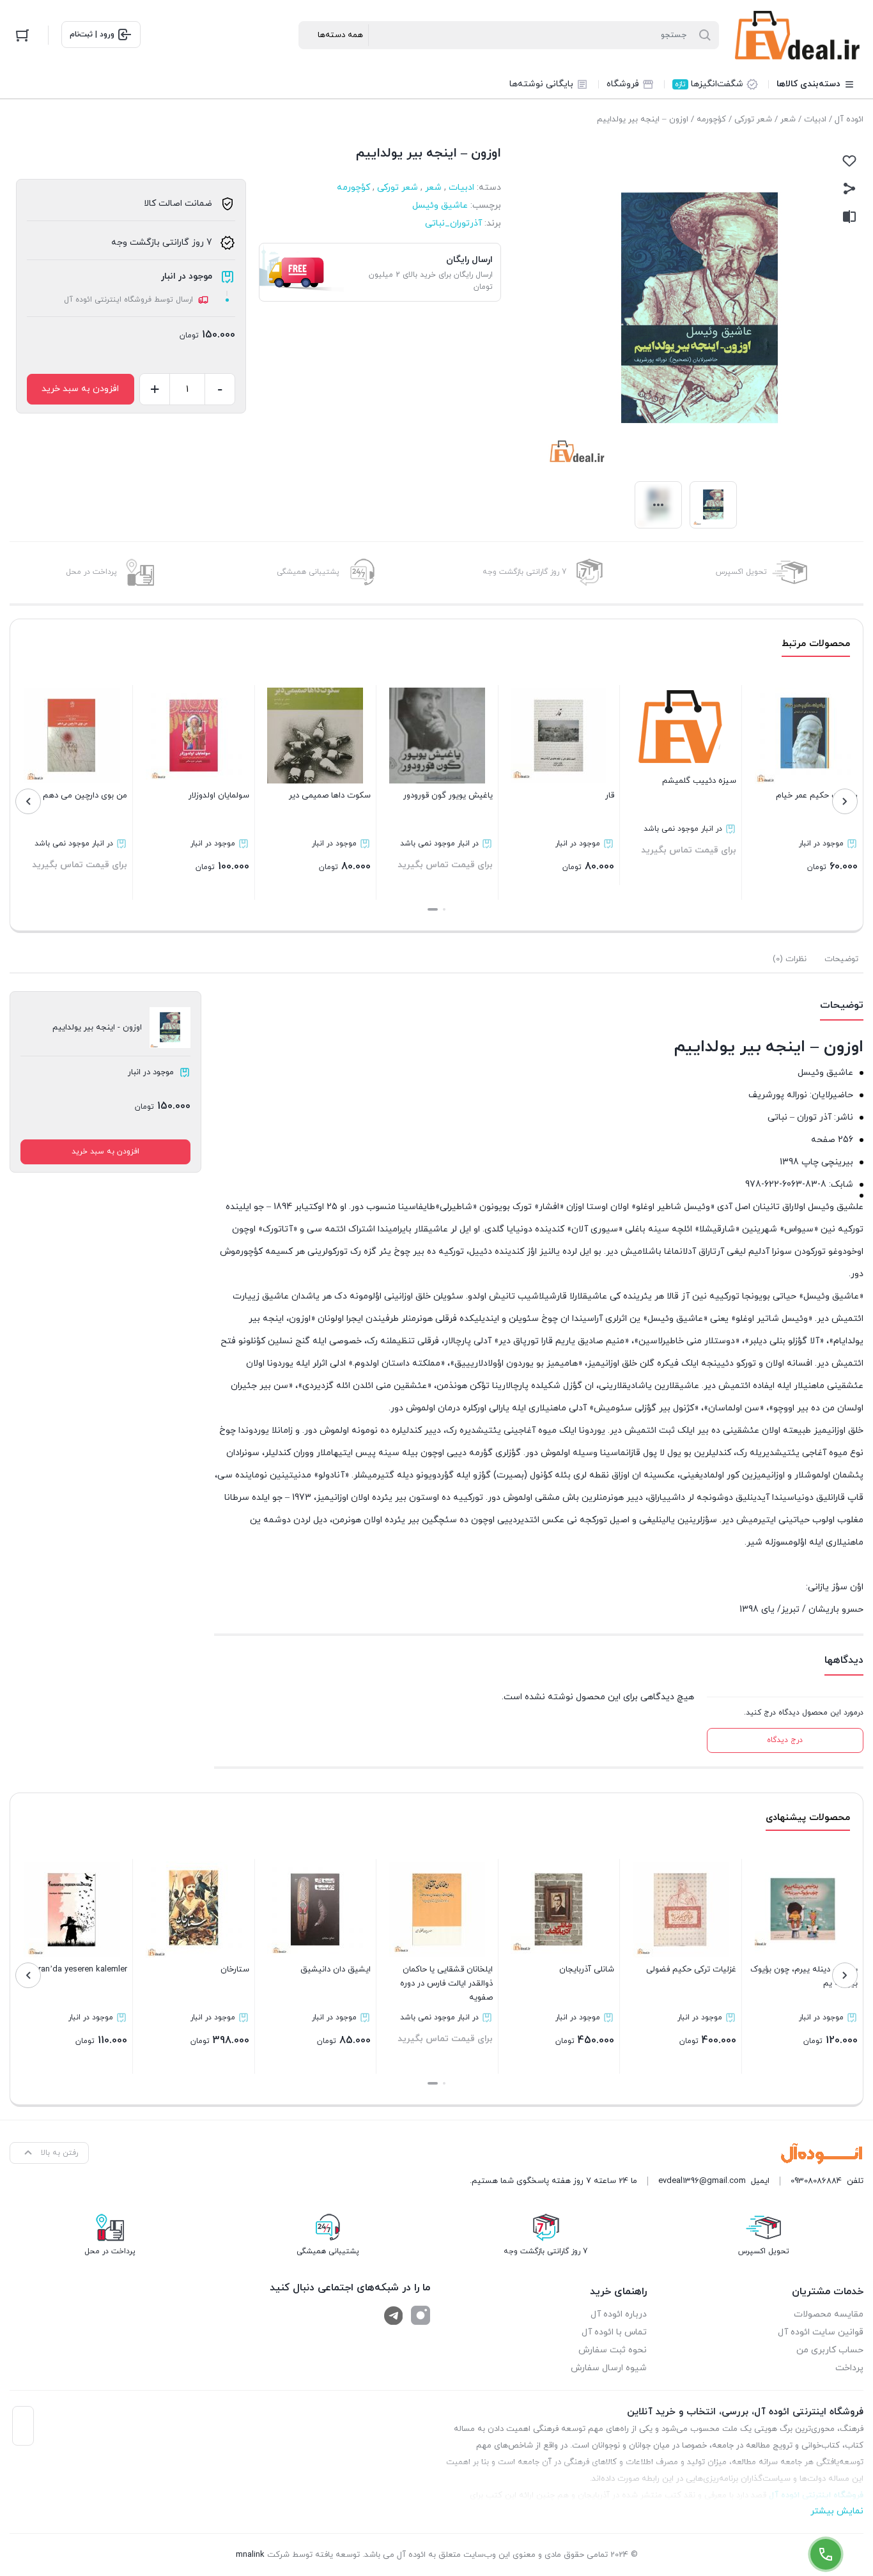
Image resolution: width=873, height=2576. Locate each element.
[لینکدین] (394, 2315)
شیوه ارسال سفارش (609, 2368)
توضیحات (841, 959)
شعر (788, 120)
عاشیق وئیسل (440, 205)
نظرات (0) (790, 959)
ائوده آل (849, 120)
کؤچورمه (711, 120)
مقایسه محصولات (829, 2314)
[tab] (841, 959)
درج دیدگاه (785, 1740)
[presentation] (845, 801)
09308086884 (816, 2181)
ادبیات (815, 120)
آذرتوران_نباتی (453, 223)
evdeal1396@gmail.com (702, 2181)
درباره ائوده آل (619, 2314)
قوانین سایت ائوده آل (821, 2332)
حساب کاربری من (830, 2350)
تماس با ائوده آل (614, 2332)
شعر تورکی (753, 120)
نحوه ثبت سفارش (613, 2350)
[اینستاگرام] (421, 2315)
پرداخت (849, 2368)
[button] (444, 909)
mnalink (250, 2555)
